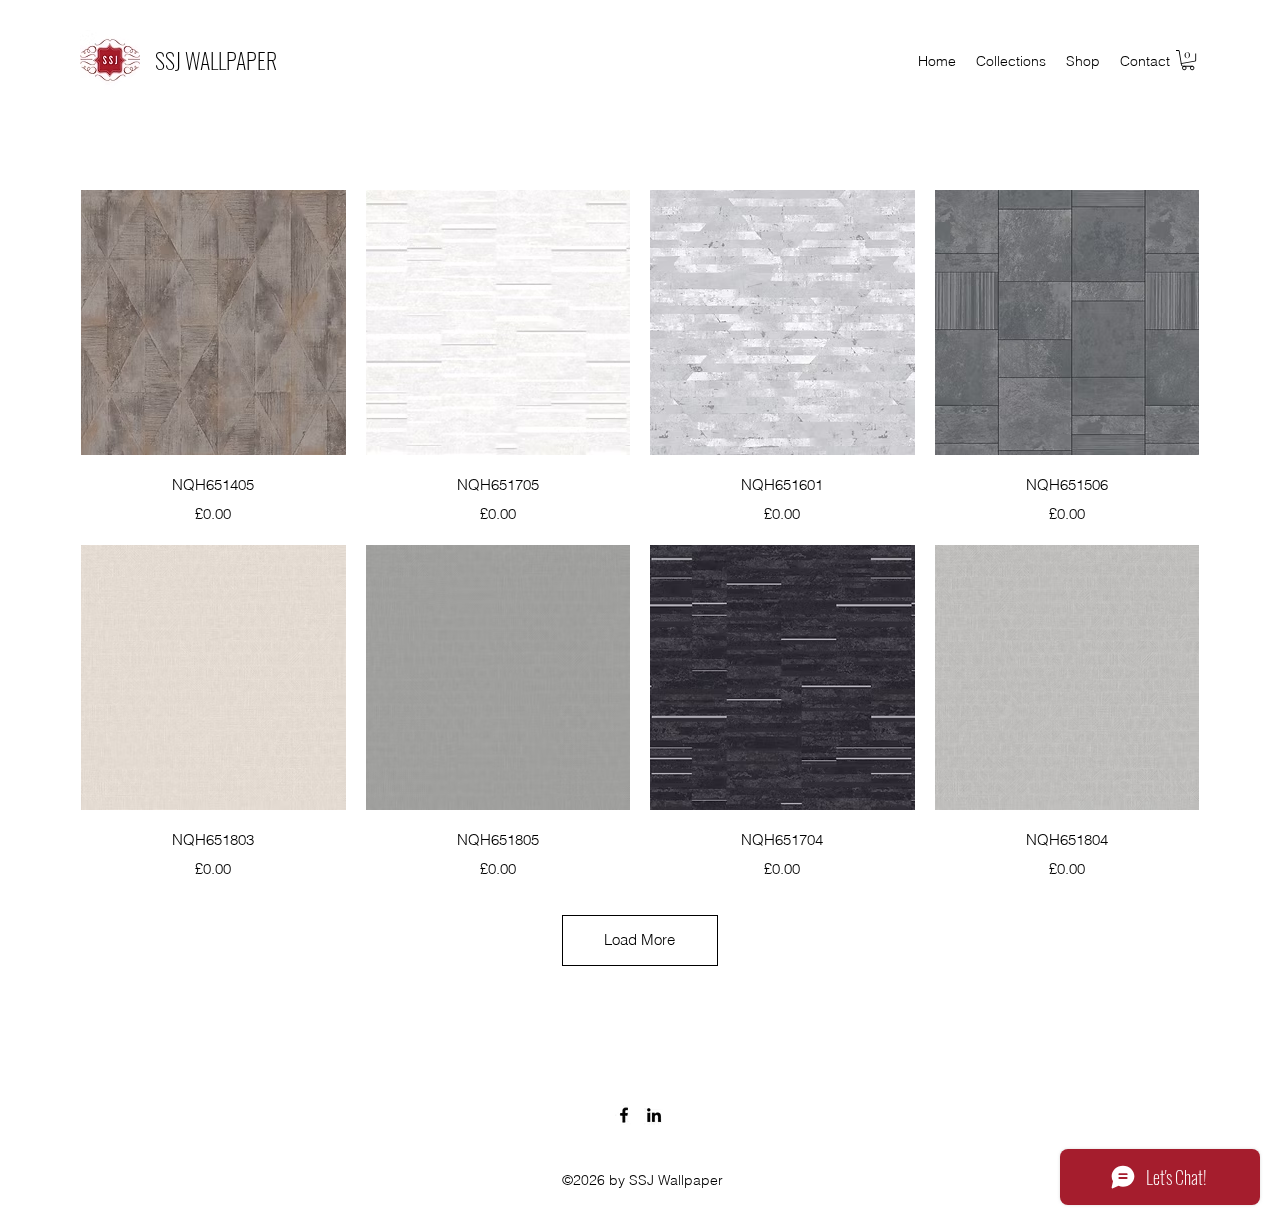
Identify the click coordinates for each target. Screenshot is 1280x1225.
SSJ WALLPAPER (216, 60)
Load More (639, 939)
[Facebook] (624, 1115)
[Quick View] (213, 322)
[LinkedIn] (654, 1115)
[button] (1188, 60)
